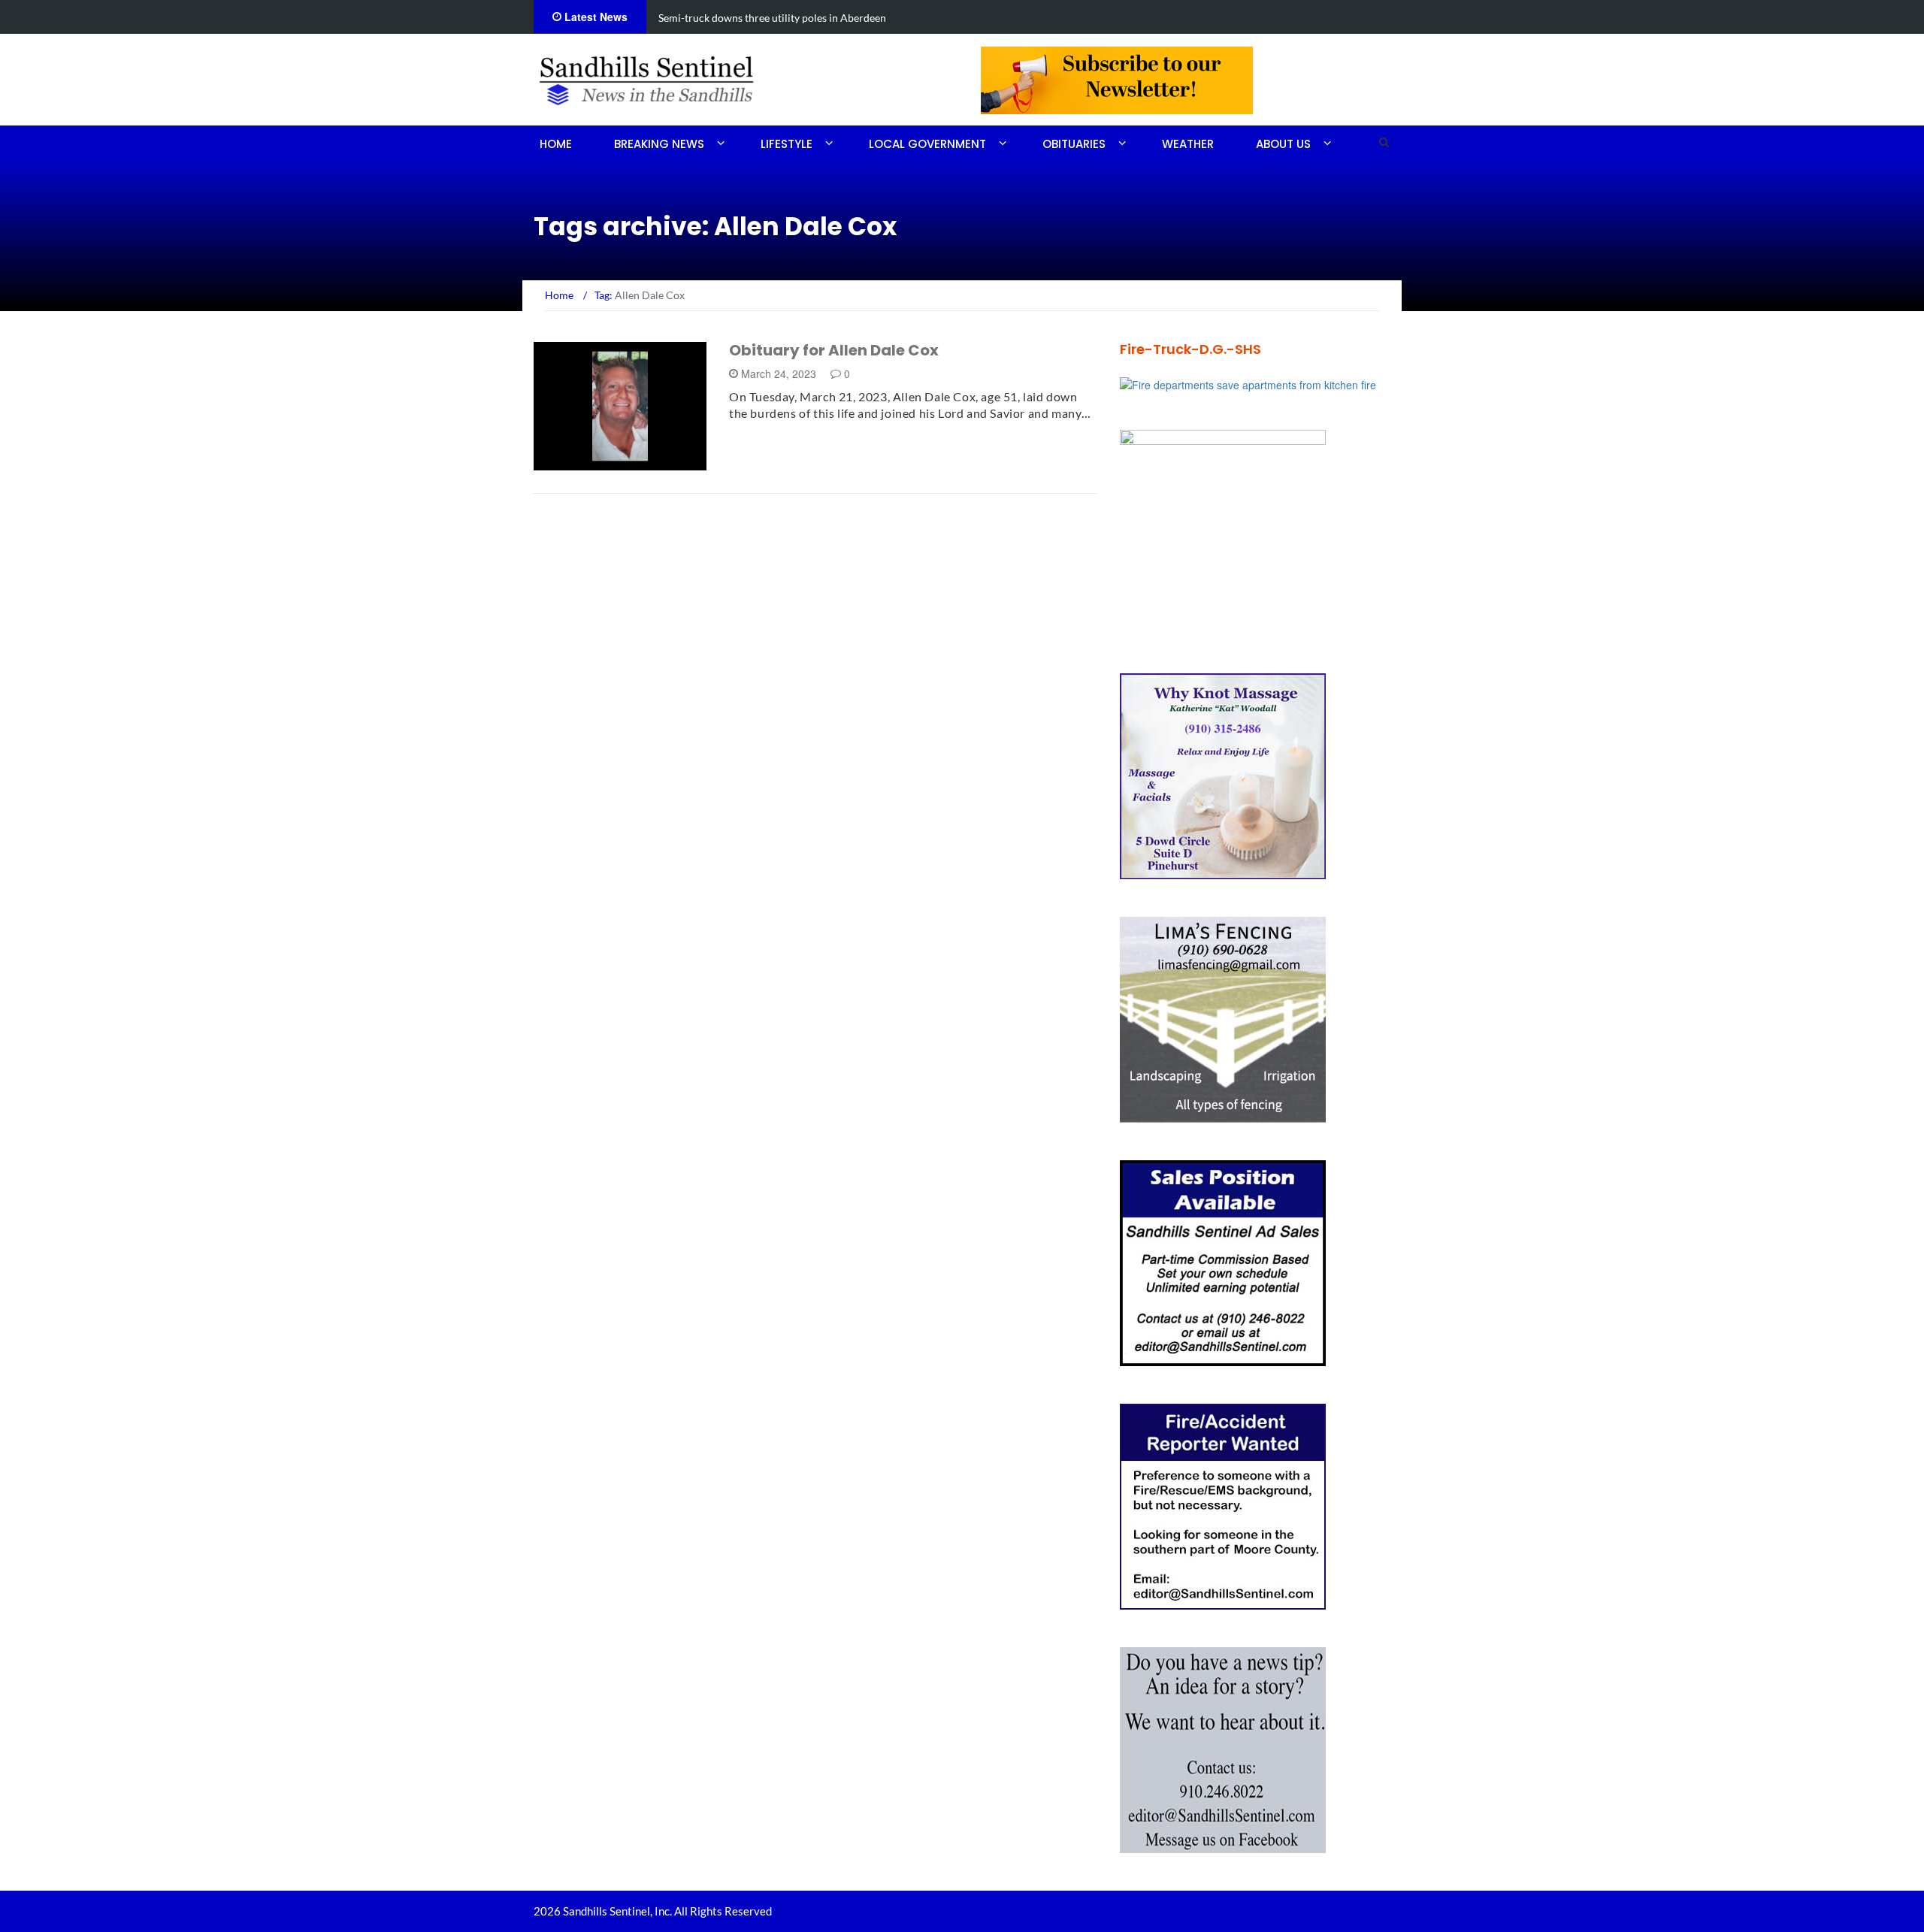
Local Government (927, 144)
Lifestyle (787, 144)
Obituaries (1074, 144)
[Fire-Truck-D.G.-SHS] (1248, 383)
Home (556, 144)
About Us (1283, 144)
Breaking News (659, 144)
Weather (1188, 144)
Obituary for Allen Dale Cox (834, 350)
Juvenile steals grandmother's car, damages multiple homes (796, 18)
